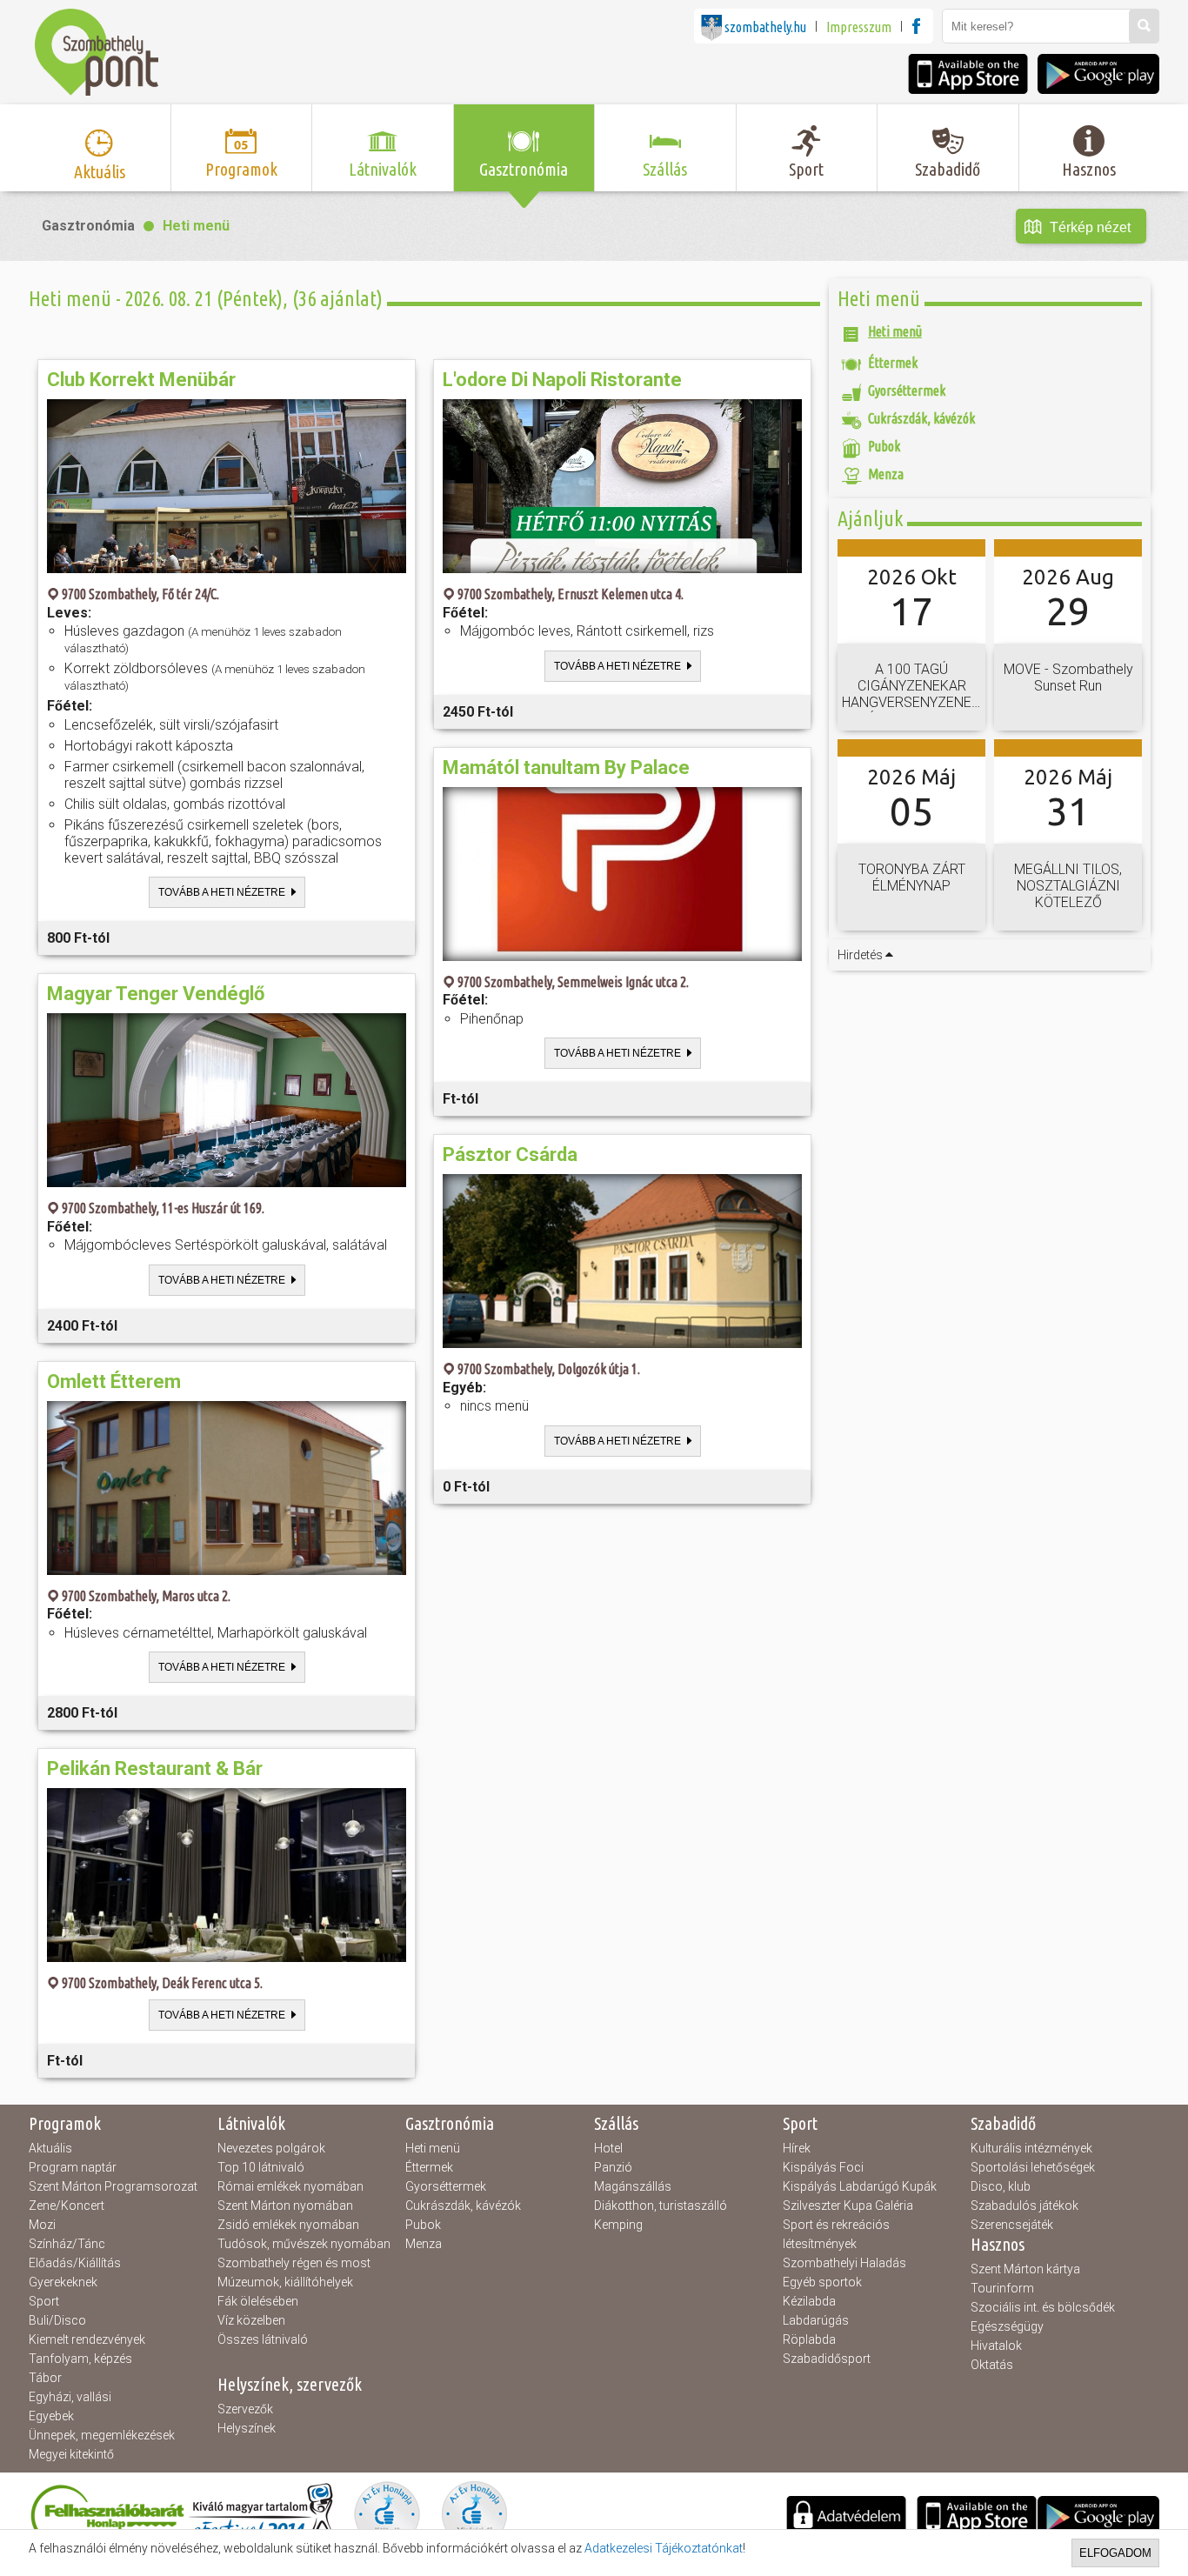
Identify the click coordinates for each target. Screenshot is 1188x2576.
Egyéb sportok (822, 2282)
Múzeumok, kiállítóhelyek (285, 2282)
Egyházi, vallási (70, 2397)
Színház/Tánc (67, 2244)
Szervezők (245, 2409)
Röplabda (809, 2339)
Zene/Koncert (67, 2206)
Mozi (42, 2225)
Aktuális (50, 2148)
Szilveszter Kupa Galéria (848, 2206)
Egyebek (51, 2416)
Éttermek (429, 2167)
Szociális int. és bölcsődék (1043, 2307)
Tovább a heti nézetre (222, 892)
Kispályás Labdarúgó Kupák (860, 2186)
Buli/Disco (57, 2320)
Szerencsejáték (1012, 2225)
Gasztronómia (88, 226)
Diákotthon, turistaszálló (661, 2206)
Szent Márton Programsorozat (113, 2186)
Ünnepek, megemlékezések (102, 2435)
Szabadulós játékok (1024, 2206)
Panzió (613, 2167)
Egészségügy (1007, 2326)
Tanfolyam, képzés (80, 2359)
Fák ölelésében (258, 2301)
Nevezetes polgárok (271, 2148)
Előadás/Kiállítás (75, 2263)
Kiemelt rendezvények (87, 2339)
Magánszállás (633, 2186)
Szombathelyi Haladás (844, 2263)
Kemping (618, 2225)
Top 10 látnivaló (261, 2167)
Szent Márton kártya (1025, 2269)
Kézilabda (809, 2301)
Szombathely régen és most (294, 2263)
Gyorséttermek (446, 2186)
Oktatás (992, 2365)
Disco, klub (1001, 2186)
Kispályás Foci (823, 2167)
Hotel (608, 2148)
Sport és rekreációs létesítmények (836, 2234)
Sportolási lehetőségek (1033, 2167)
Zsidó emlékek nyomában (288, 2225)
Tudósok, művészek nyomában (304, 2244)
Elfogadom (1115, 2553)
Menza (424, 2244)
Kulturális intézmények (1031, 2148)
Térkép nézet (1090, 227)
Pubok (423, 2225)
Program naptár (73, 2167)
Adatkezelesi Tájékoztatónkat (664, 2548)
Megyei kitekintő (71, 2454)
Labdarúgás (816, 2320)
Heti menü (196, 226)
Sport (44, 2301)
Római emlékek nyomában (290, 2186)
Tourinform (1002, 2288)
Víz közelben (251, 2320)
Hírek (797, 2148)
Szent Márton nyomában (285, 2206)
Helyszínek (247, 2428)
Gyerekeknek (63, 2282)
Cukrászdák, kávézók (463, 2206)
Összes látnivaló (263, 2339)
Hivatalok (996, 2346)
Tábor (45, 2378)
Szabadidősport (827, 2359)
